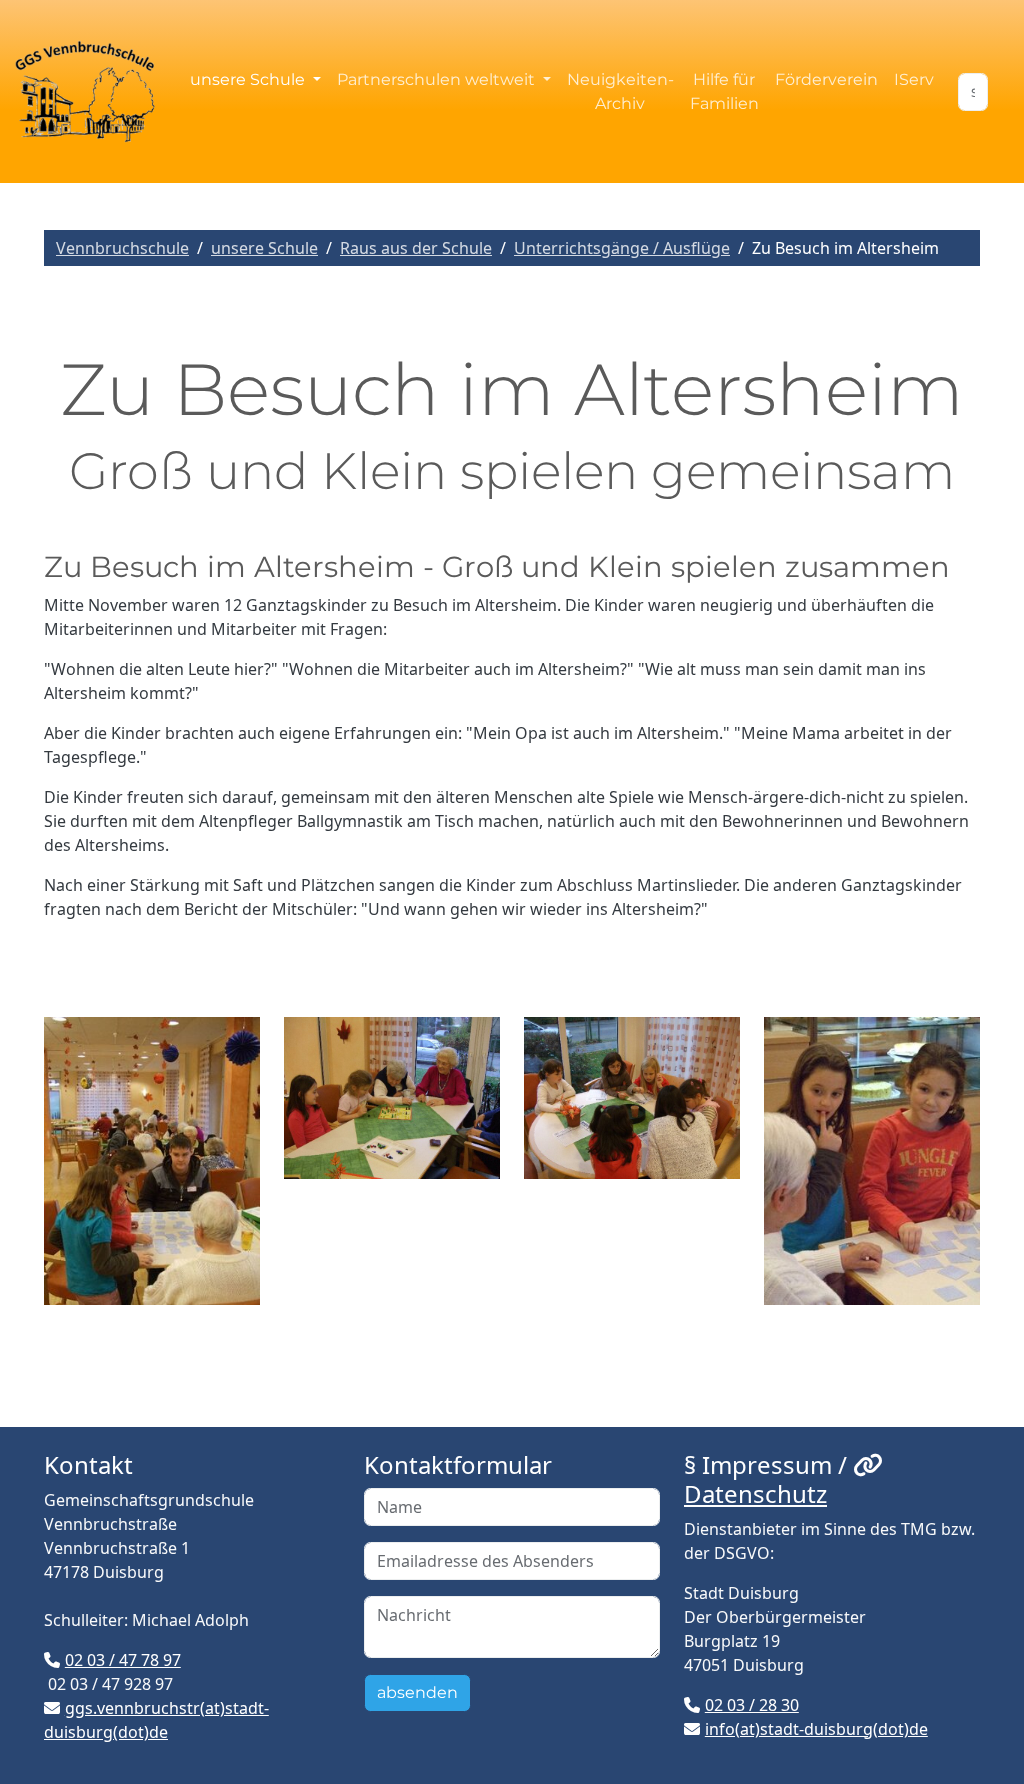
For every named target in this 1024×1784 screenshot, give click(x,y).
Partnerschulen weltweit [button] (438, 79)
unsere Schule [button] (249, 79)
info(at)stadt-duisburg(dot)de (816, 1729)
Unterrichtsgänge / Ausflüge (622, 248)
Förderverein (826, 79)
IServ (914, 79)
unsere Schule (264, 248)
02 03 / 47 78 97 (123, 1660)
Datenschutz (755, 1493)
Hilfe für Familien (724, 91)
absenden (417, 1692)
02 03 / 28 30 (752, 1705)
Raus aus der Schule (416, 248)
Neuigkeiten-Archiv (620, 91)
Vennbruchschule (122, 248)
